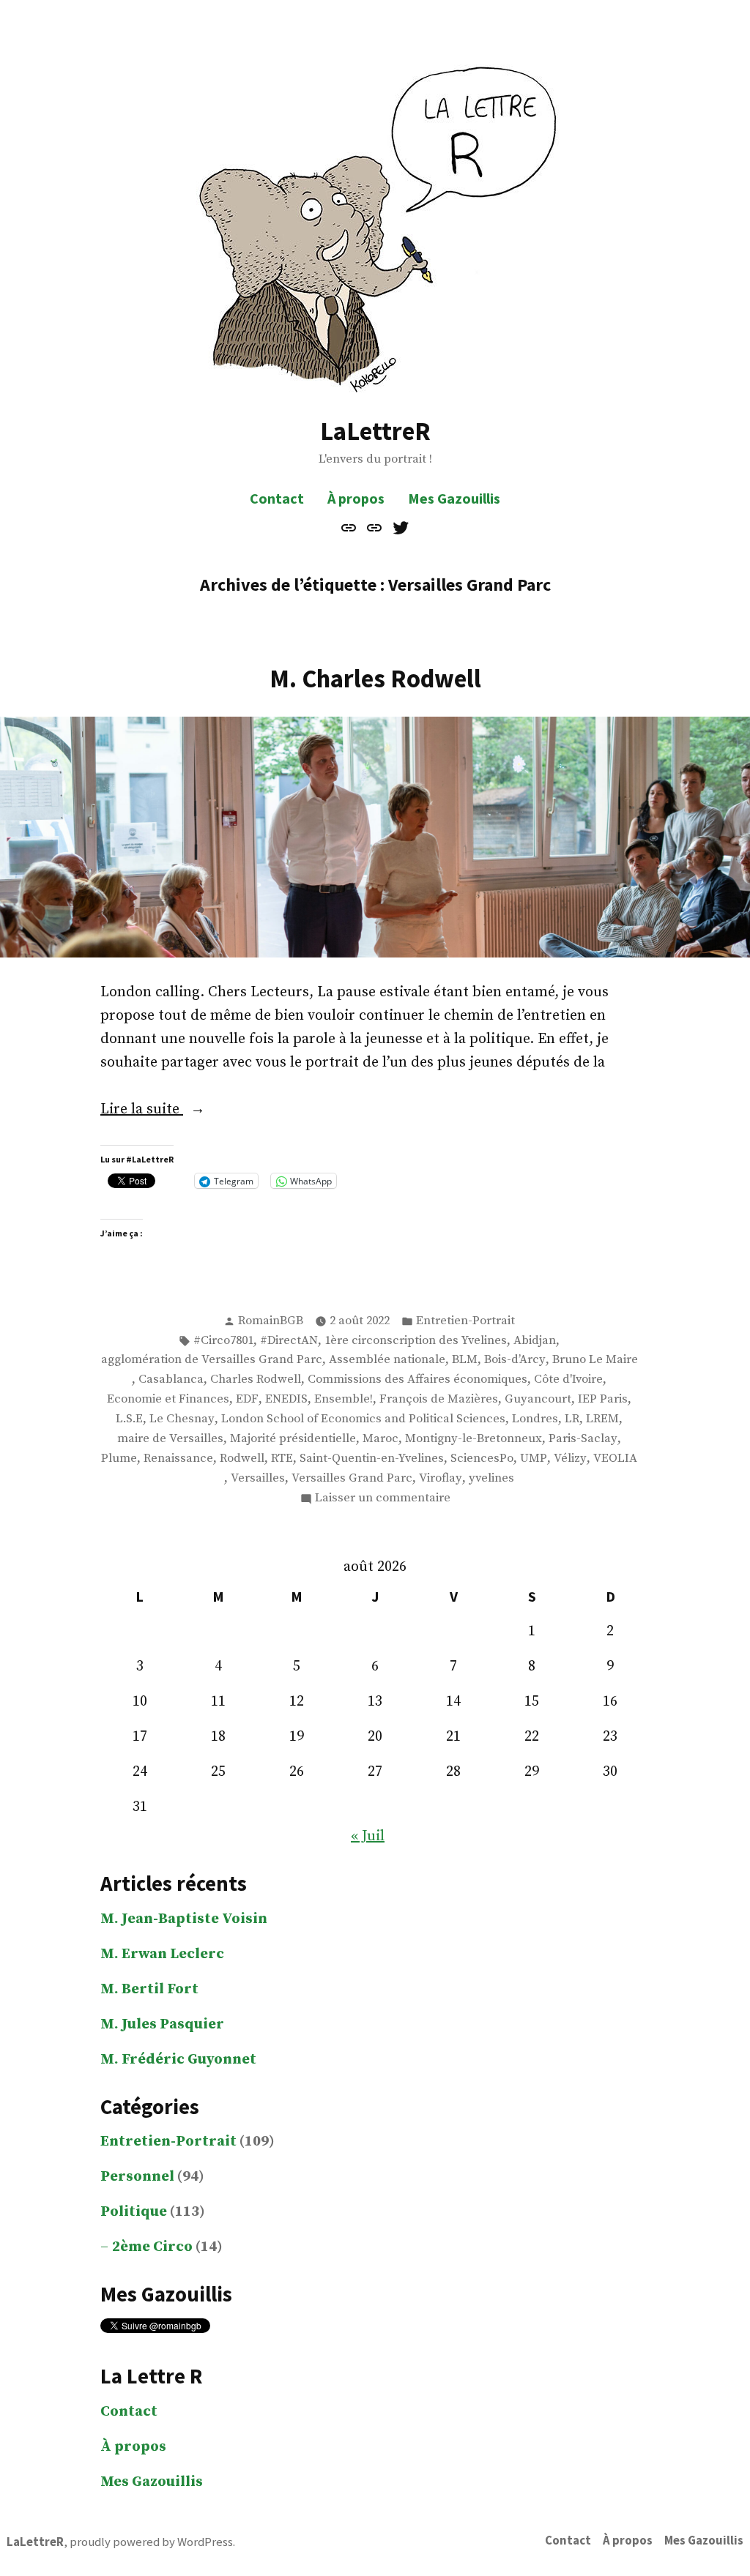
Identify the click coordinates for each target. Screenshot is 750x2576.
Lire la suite (174, 1110)
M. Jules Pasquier (162, 2024)
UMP (534, 1459)
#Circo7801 (223, 1341)
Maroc (380, 1439)
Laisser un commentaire (383, 1499)
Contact (277, 498)
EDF (247, 1399)
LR (572, 1419)
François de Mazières (439, 1399)
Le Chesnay (182, 1419)
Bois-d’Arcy (515, 1360)
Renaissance (178, 1459)
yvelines (491, 1478)
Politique (134, 2212)
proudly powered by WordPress (151, 2542)
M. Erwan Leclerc (162, 1954)
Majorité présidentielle (293, 1439)
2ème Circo (152, 2247)
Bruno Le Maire (595, 1360)
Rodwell (242, 1459)
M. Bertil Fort (149, 1989)
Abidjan (535, 1341)
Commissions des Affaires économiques (417, 1380)
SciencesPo (482, 1459)
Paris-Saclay (583, 1439)
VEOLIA (615, 1459)
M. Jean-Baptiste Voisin (184, 1919)
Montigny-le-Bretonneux (474, 1439)
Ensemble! (344, 1399)
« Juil (368, 1836)
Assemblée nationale (387, 1360)
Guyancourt (538, 1399)
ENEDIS (286, 1399)
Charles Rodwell (256, 1380)
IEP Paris (603, 1399)
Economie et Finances (168, 1399)
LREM (602, 1419)
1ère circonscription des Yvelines (416, 1341)
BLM (465, 1360)
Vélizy (570, 1459)
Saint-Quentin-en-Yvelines (372, 1459)
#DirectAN (289, 1341)
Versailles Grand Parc (352, 1478)
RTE (282, 1459)
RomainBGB (271, 1321)
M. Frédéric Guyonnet (178, 2060)
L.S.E (129, 1419)
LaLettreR (375, 431)
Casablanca (171, 1380)
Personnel (137, 2177)
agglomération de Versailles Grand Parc (212, 1360)
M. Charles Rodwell (375, 678)
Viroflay (441, 1478)
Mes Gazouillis (454, 498)
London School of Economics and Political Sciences (363, 1419)
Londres (535, 1419)
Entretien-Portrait (465, 1321)
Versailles (258, 1478)
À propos (356, 498)
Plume (119, 1459)
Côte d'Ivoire (568, 1380)
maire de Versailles (170, 1439)
